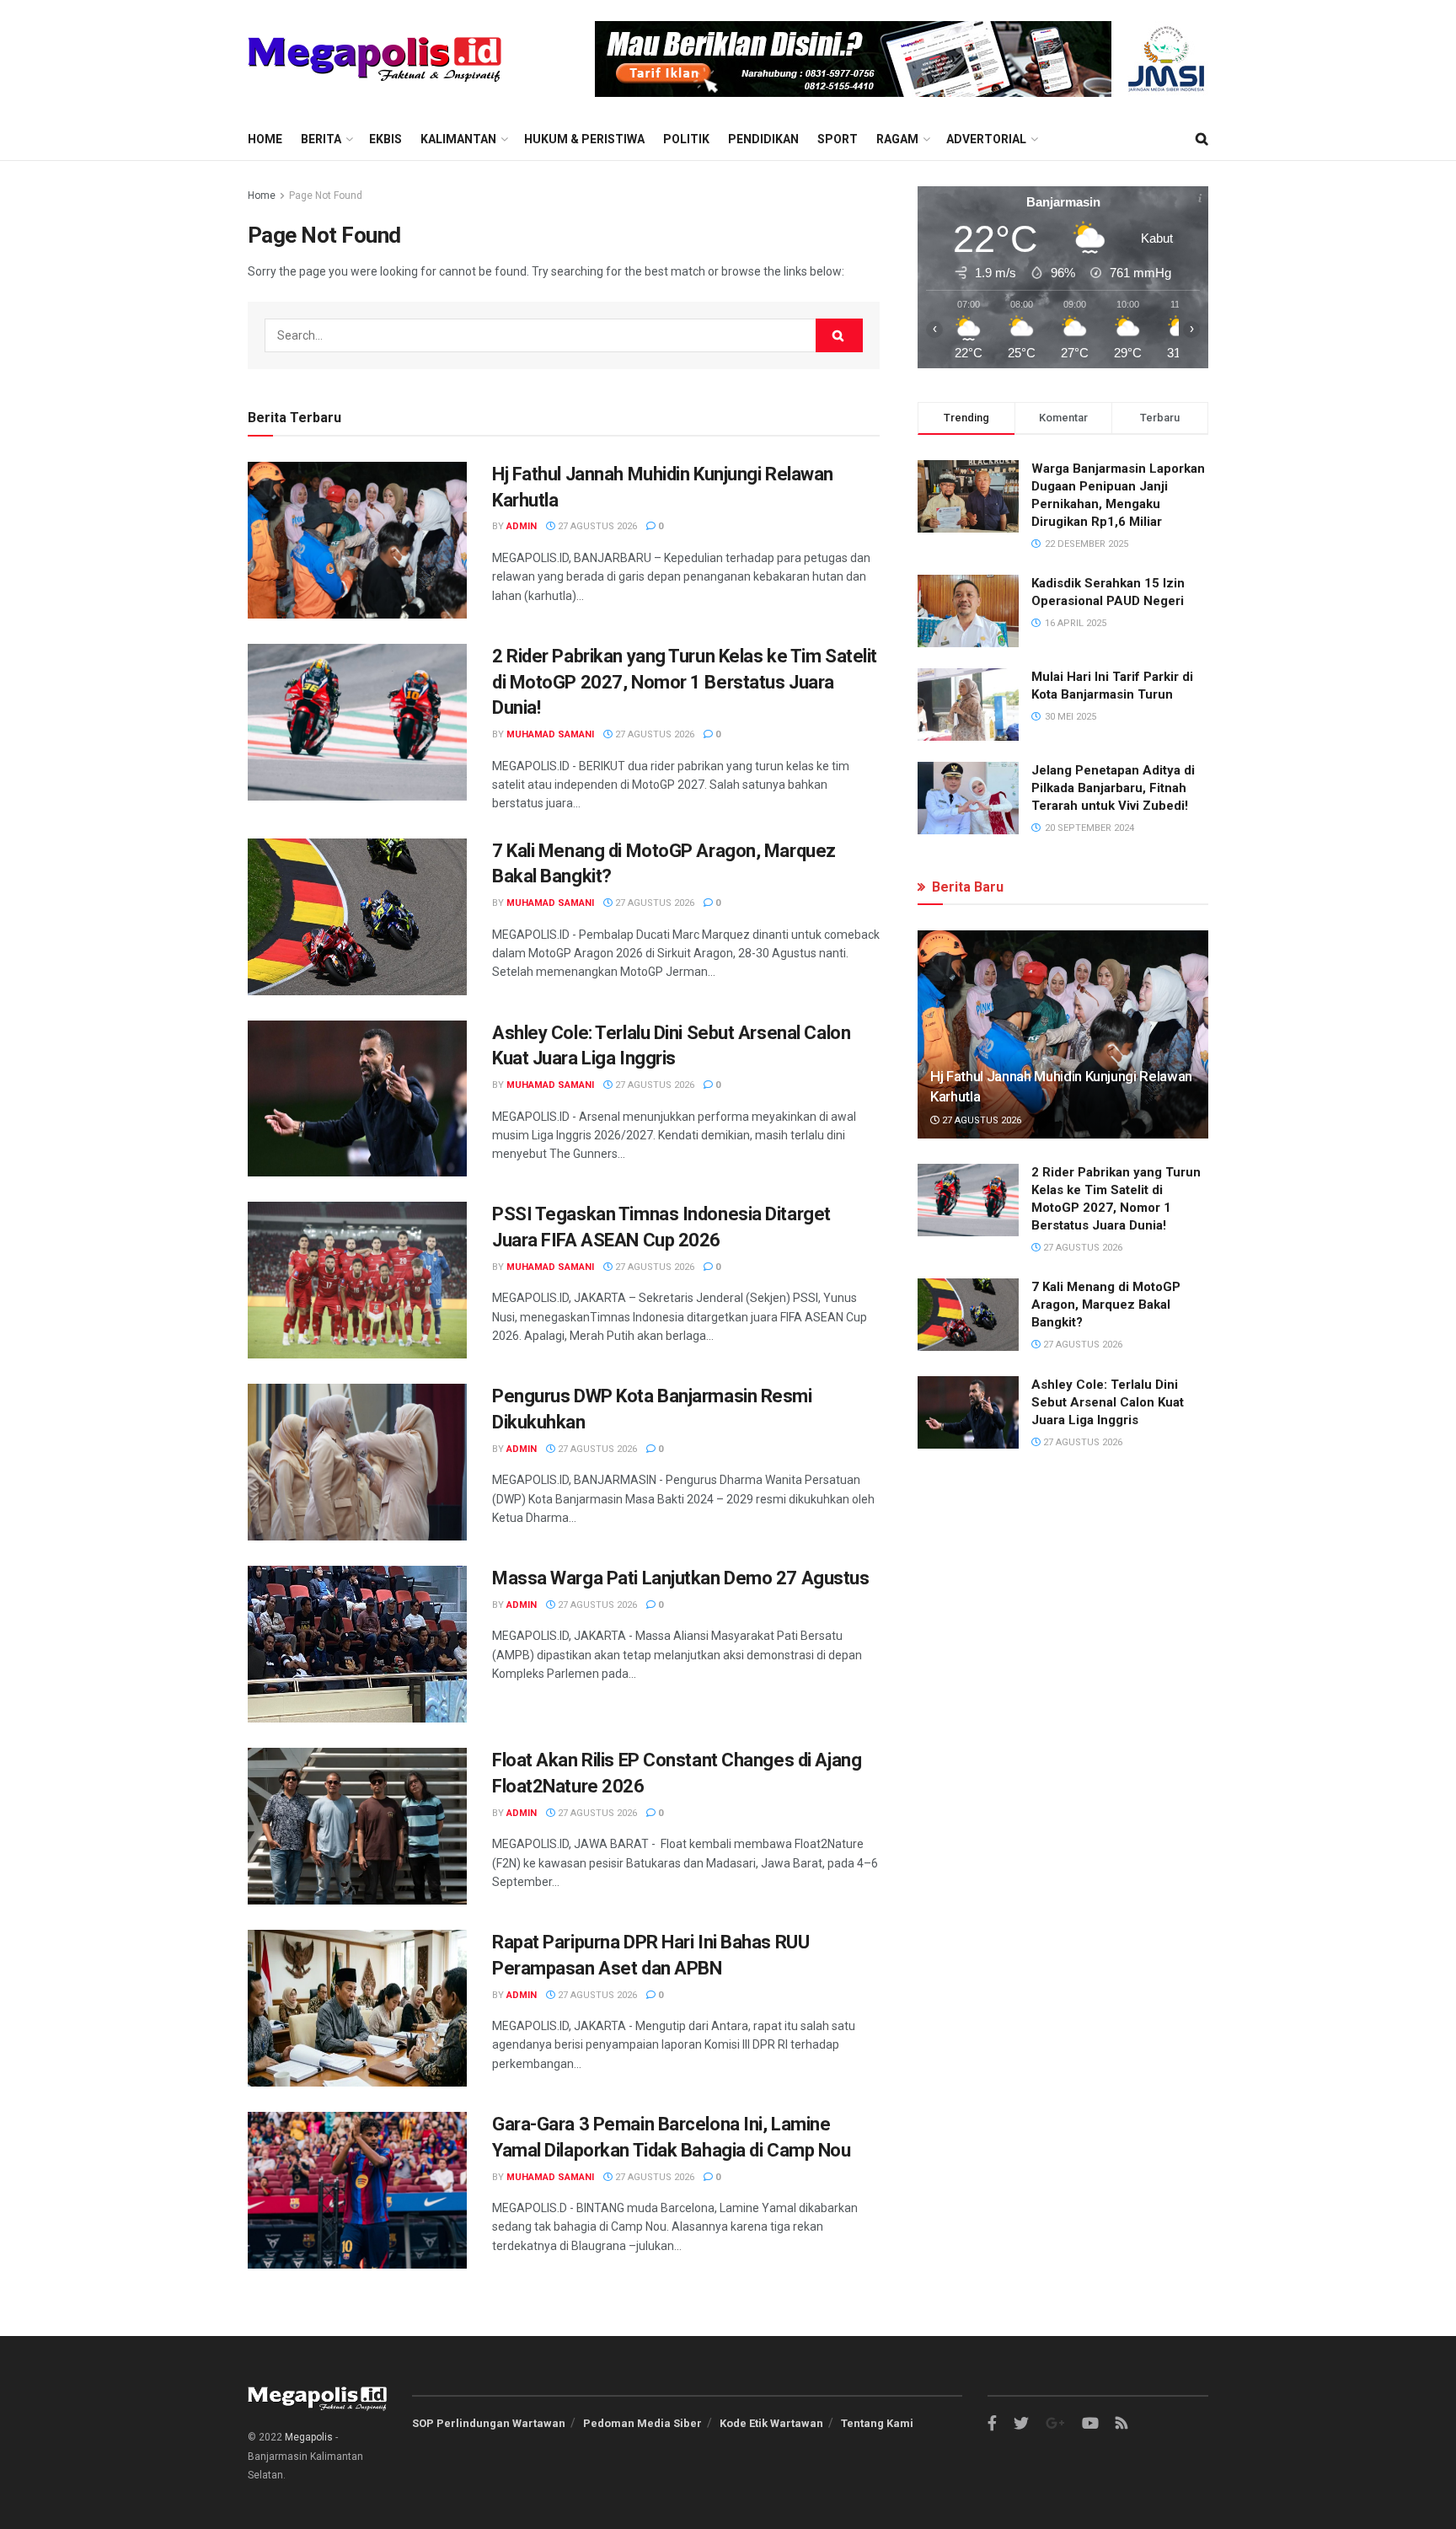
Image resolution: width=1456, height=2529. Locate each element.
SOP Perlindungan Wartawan (489, 2423)
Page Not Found (326, 196)
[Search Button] (839, 335)
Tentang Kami (877, 2423)
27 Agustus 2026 (596, 526)
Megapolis (309, 2437)
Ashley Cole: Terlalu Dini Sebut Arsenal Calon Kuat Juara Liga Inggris (1108, 1402)
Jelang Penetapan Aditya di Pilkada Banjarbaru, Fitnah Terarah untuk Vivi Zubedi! (1113, 788)
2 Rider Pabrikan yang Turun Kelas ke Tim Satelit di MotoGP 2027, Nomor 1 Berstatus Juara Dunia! (685, 682)
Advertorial (986, 139)
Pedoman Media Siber (642, 2423)
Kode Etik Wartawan (771, 2423)
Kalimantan (458, 139)
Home (265, 139)
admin (522, 526)
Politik (686, 139)
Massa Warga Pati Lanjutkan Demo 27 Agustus (681, 1578)
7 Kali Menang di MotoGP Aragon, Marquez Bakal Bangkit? (1106, 1305)
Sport (838, 139)
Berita (321, 139)
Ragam (897, 139)
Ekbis (385, 139)
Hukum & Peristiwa (584, 139)
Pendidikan (763, 139)
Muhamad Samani (550, 734)
